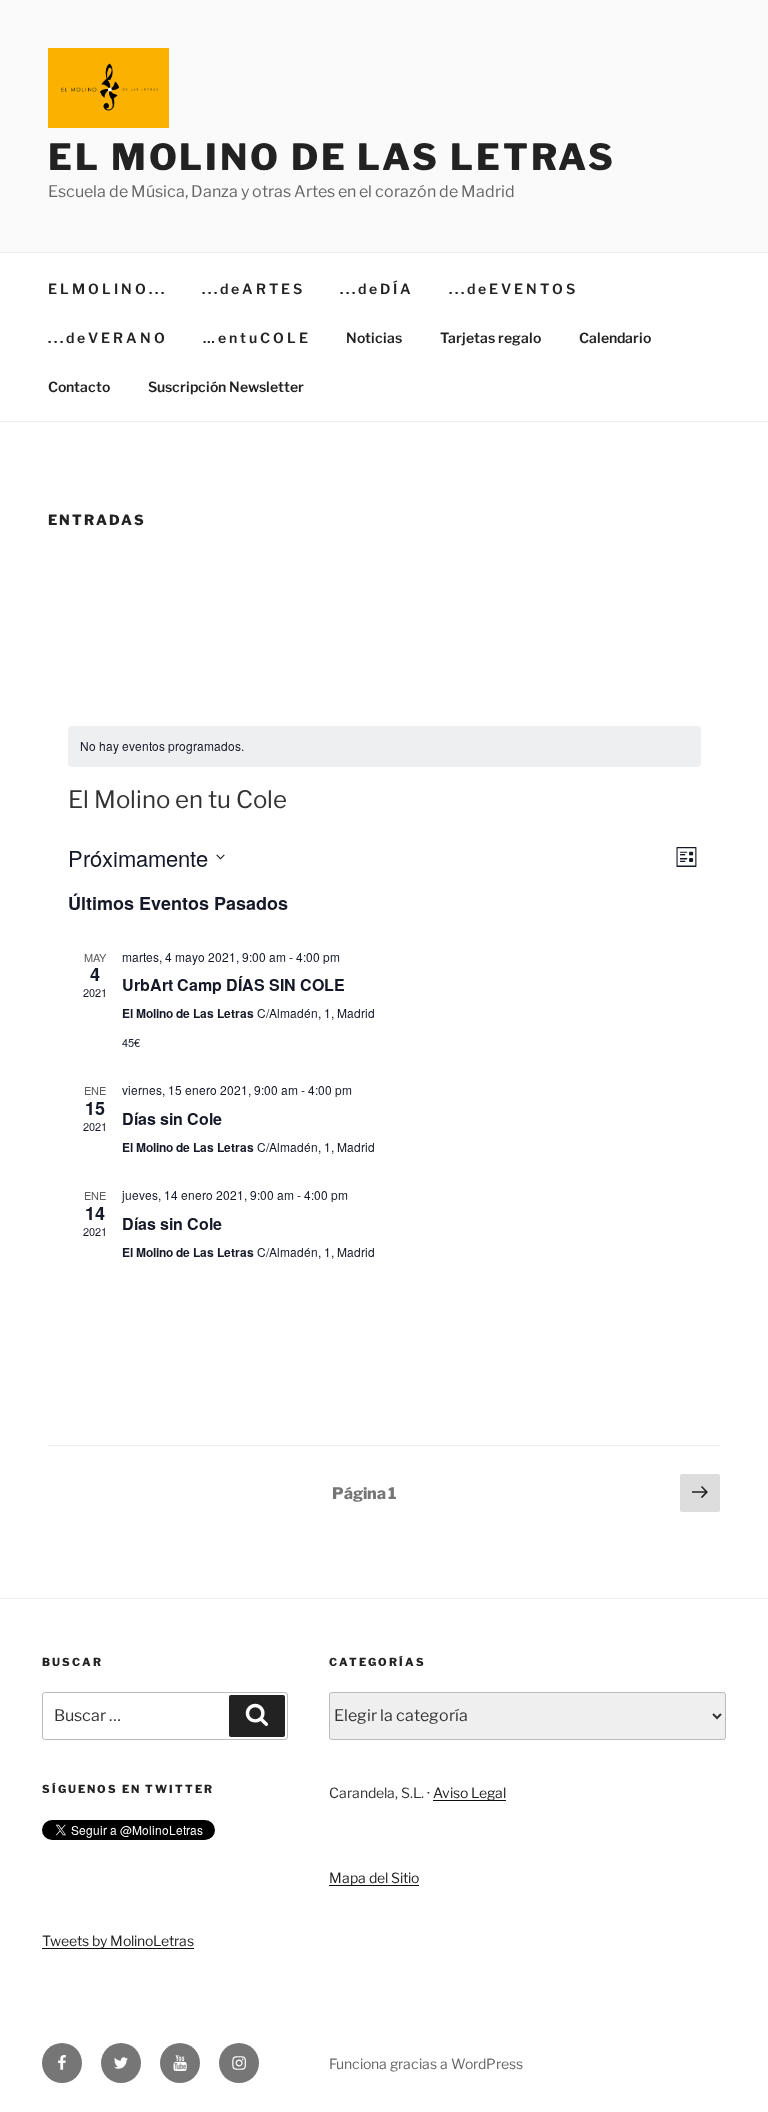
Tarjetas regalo (490, 337)
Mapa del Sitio (374, 1877)
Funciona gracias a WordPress (426, 2063)
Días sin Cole (172, 1118)
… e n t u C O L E (255, 337)
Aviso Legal (469, 1792)
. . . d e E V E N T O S (512, 288)
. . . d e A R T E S (252, 288)
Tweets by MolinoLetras (118, 1940)
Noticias (374, 337)
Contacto (79, 386)
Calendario (615, 337)
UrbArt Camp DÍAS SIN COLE (233, 984)
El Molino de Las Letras (332, 157)
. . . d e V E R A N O (106, 337)
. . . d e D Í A (375, 288)
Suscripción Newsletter (226, 386)
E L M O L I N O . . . (106, 288)
